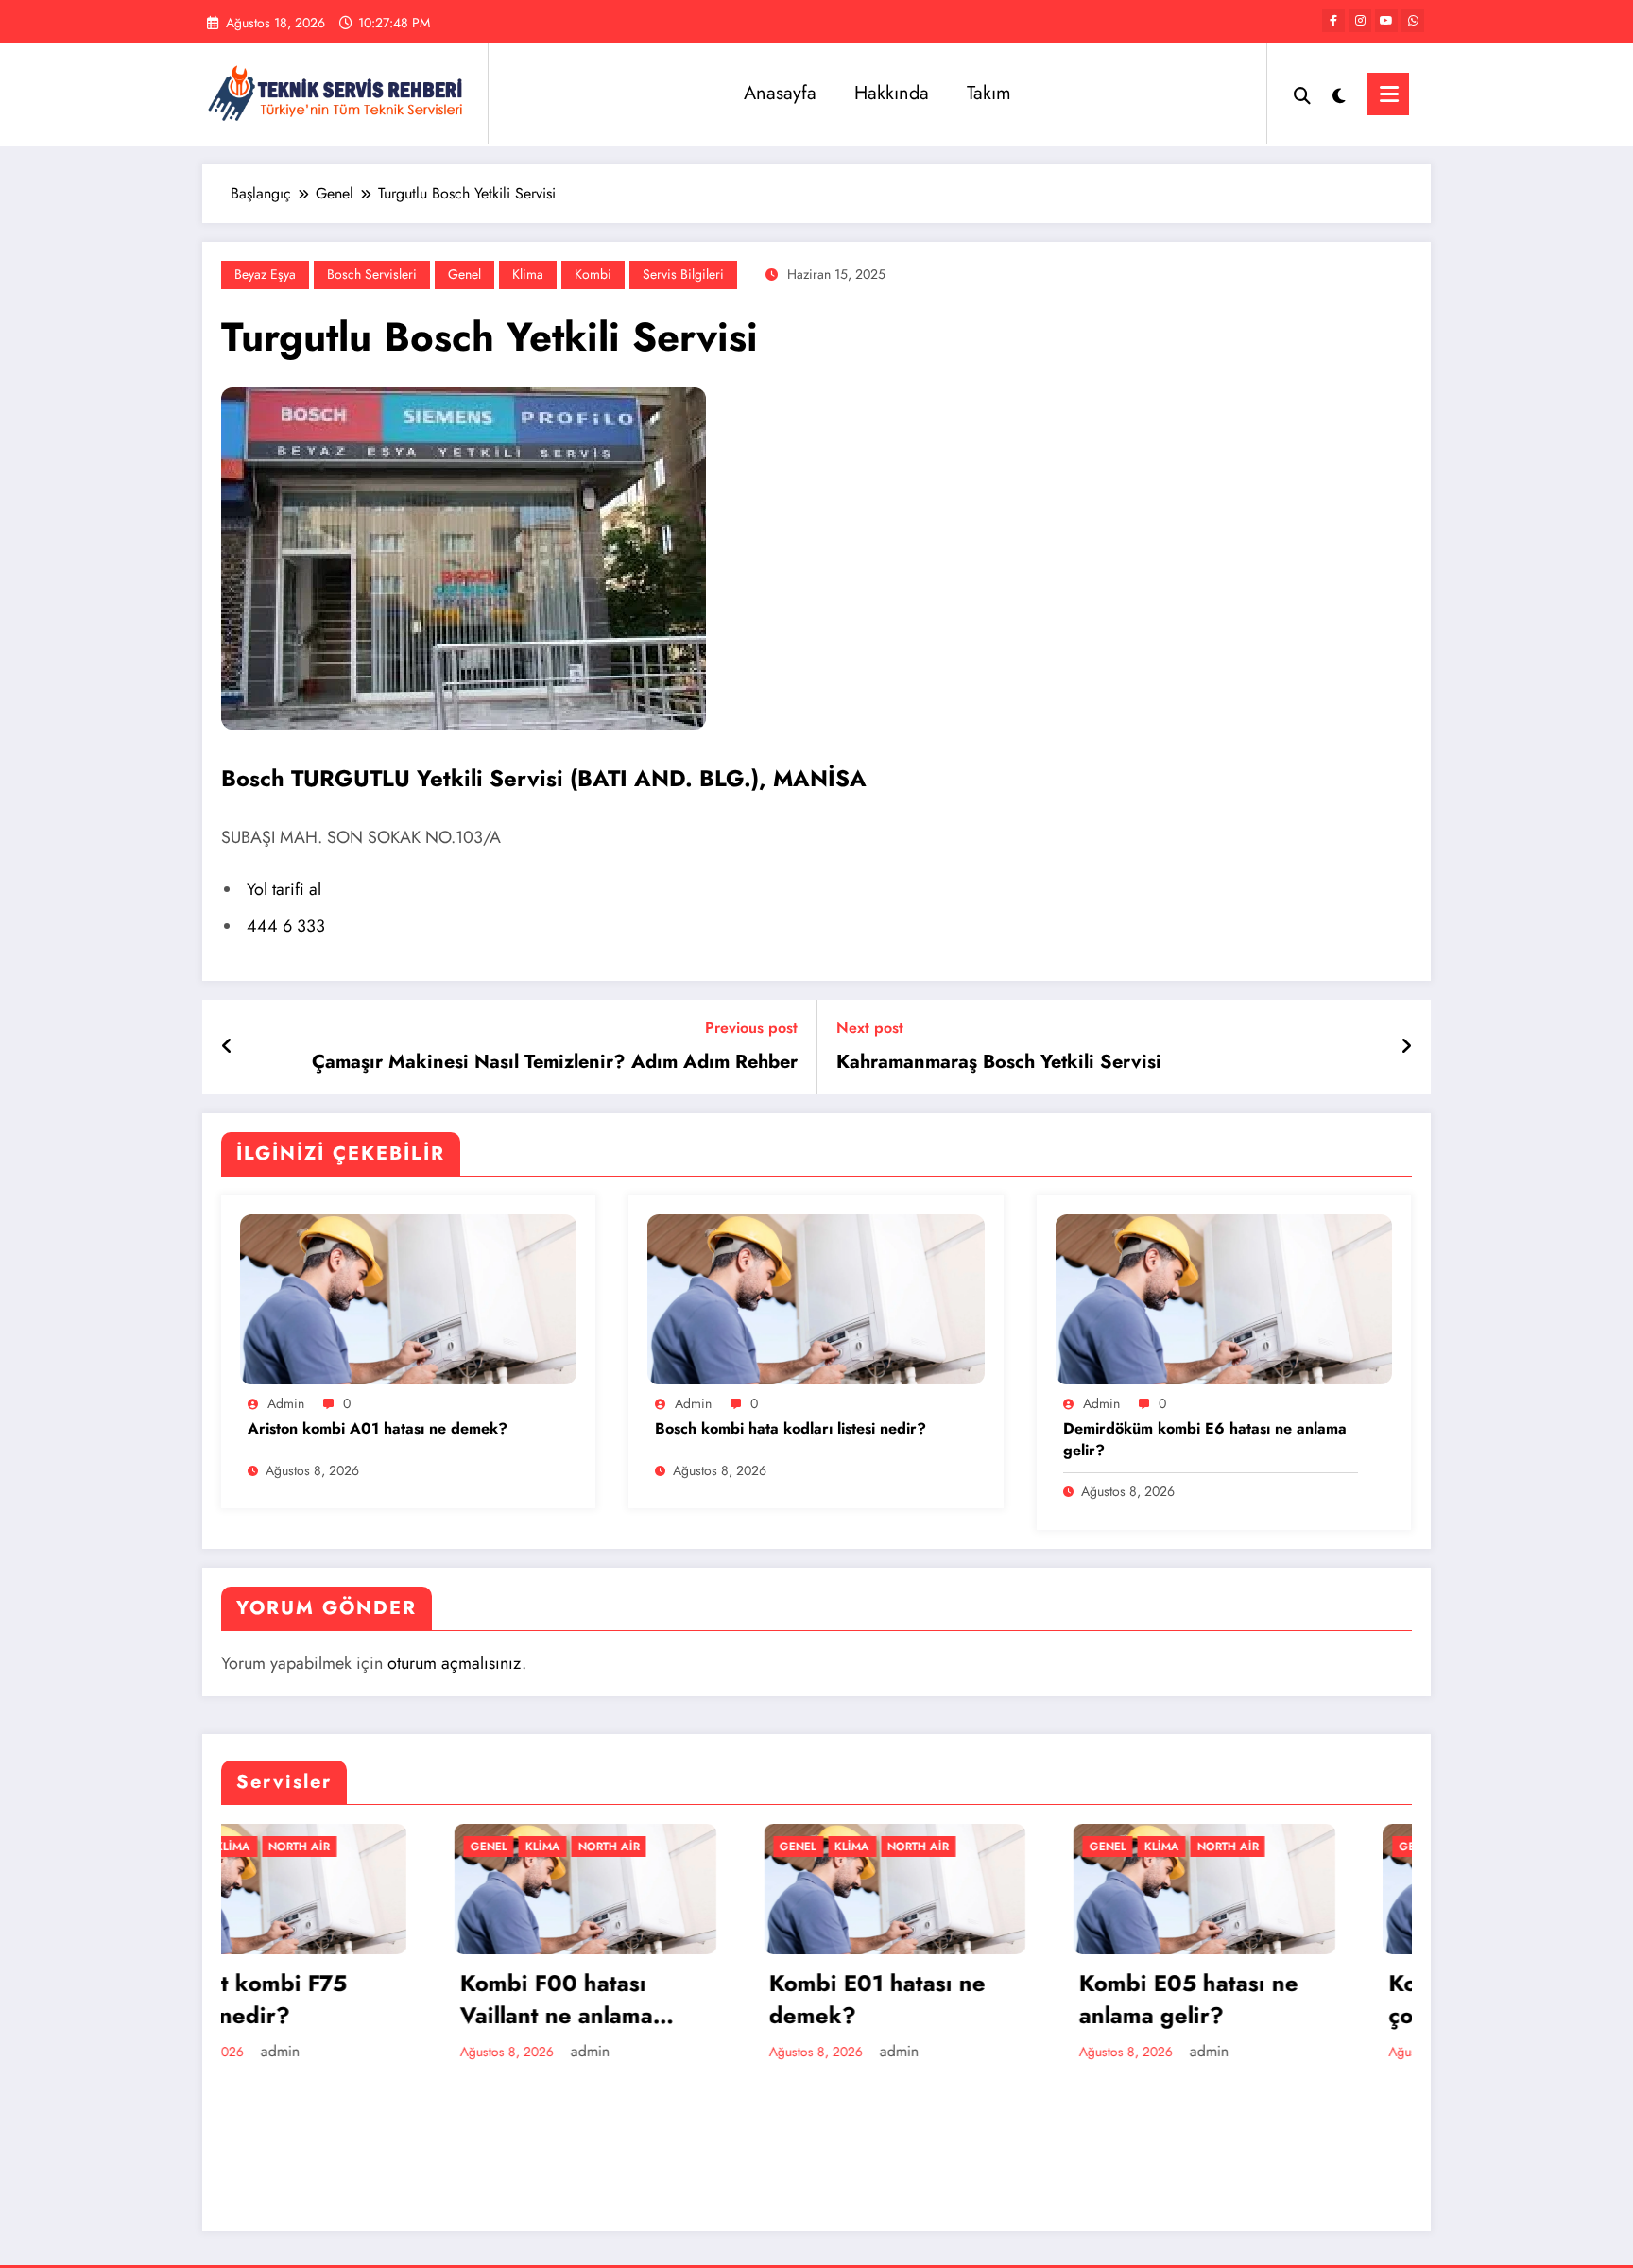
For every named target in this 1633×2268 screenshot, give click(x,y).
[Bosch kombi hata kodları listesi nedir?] (816, 1298)
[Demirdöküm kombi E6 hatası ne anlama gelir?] (1224, 1298)
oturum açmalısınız (455, 1663)
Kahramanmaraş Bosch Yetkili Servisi (999, 1062)
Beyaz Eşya (265, 274)
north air (377, 1847)
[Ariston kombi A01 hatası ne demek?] (408, 1298)
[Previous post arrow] (227, 1047)
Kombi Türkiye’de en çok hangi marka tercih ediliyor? (1279, 1999)
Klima (528, 274)
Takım (989, 93)
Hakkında (892, 93)
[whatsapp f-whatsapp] (1413, 21)
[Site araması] (1302, 94)
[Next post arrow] (1406, 1047)
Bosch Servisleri (372, 274)
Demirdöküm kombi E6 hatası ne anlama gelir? (1205, 1439)
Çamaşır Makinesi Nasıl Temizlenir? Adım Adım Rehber (555, 1062)
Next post (870, 1028)
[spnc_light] (1339, 94)
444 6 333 (286, 926)
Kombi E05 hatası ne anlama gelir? (956, 1999)
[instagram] (1360, 21)
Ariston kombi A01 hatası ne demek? (378, 1429)
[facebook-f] (1333, 21)
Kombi (593, 274)
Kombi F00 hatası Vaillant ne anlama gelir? (324, 1999)
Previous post (751, 1028)
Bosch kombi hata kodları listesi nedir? (791, 1429)
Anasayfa (780, 93)
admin (286, 1403)
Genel (464, 274)
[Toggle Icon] (1388, 94)
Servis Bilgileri (683, 274)
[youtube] (1386, 21)
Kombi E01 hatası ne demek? (646, 1999)
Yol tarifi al (284, 889)
